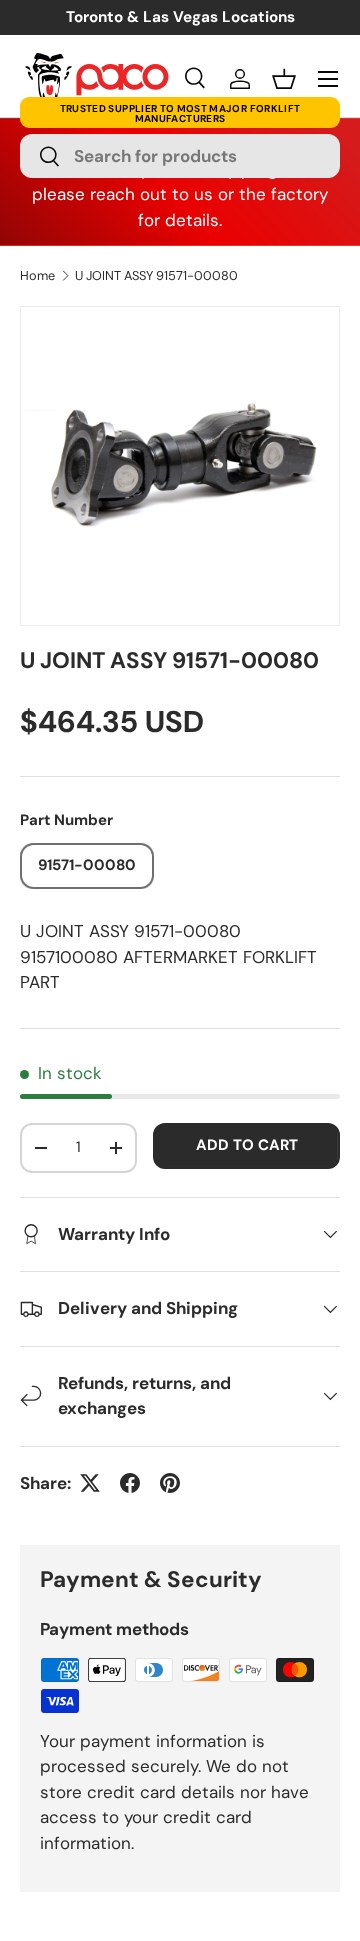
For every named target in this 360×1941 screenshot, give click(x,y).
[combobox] (180, 156)
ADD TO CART (247, 1145)
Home (37, 276)
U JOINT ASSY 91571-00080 (156, 276)
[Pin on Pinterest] (170, 1483)
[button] (284, 79)
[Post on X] (90, 1483)
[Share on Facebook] (130, 1483)
